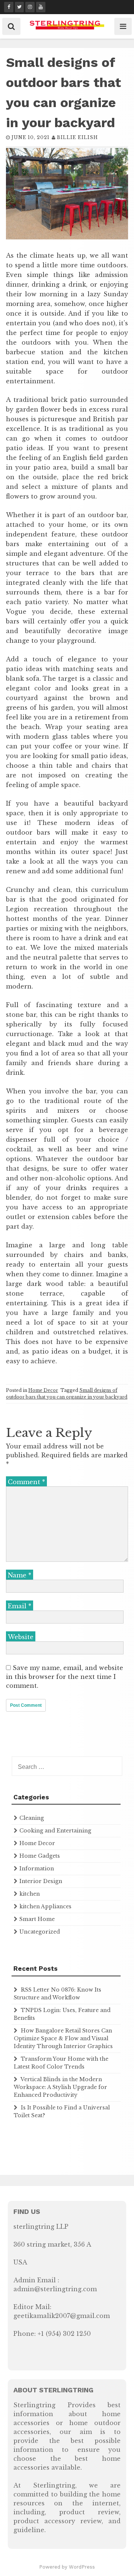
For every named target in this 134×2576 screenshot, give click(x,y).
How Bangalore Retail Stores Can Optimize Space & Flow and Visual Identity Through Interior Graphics (63, 2038)
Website (21, 1637)
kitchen (30, 1894)
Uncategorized (40, 1932)
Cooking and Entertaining (55, 1831)
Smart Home (37, 1919)
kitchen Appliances (45, 1906)
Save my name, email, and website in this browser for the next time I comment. (65, 1677)
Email (20, 1606)
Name (20, 1575)
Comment (26, 1482)
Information (37, 1869)
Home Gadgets (40, 1856)
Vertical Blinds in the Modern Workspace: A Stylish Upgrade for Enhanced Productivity (60, 2087)
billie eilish (77, 137)
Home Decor (43, 1390)
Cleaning (32, 1818)
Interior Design (41, 1881)
